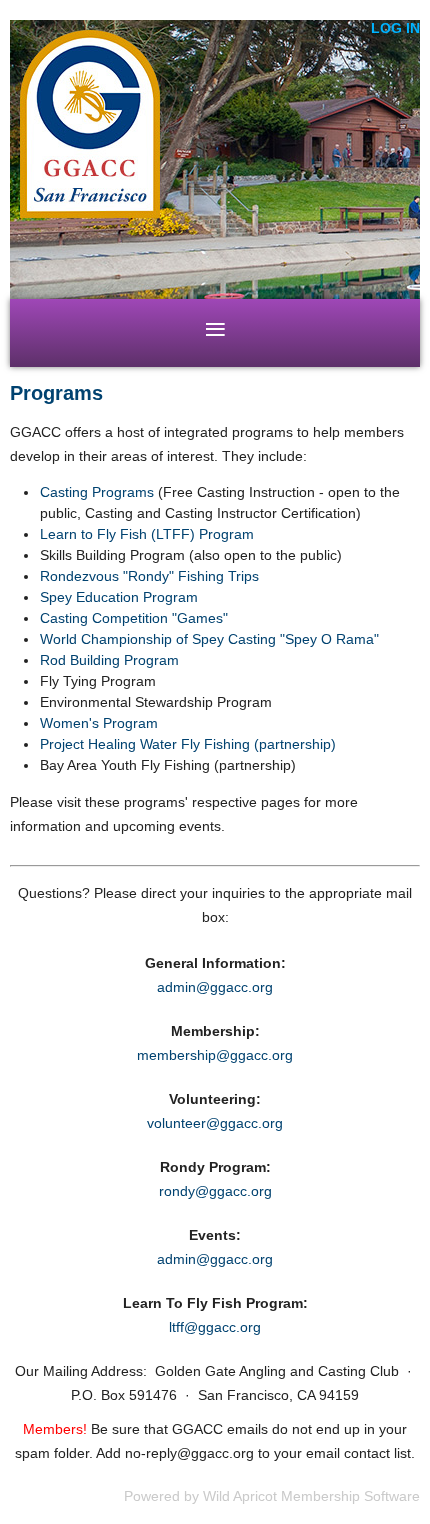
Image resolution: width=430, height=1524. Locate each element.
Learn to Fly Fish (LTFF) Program (147, 534)
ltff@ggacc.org (215, 1327)
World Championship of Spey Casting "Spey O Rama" (209, 639)
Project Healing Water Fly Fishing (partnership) (188, 744)
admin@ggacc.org (215, 987)
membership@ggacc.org (215, 1055)
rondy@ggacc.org (215, 1191)
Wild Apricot (240, 1496)
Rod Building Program (109, 660)
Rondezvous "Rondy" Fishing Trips (149, 576)
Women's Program (99, 723)
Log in (395, 28)
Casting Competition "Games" (134, 618)
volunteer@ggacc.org (215, 1123)
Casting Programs (97, 492)
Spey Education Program (119, 597)
